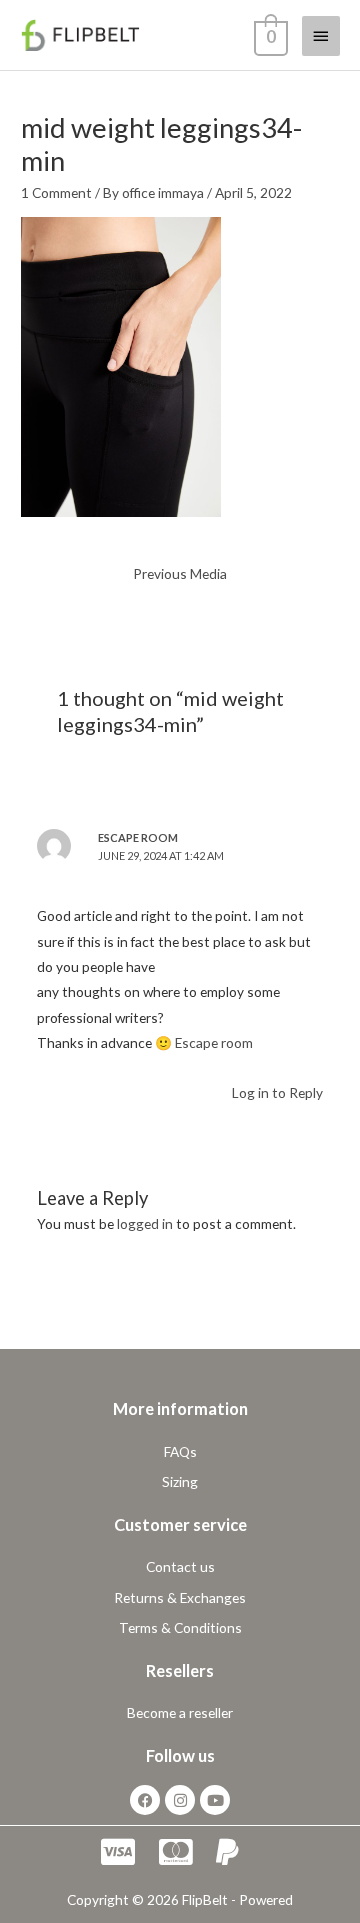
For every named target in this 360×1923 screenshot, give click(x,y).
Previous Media (180, 573)
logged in (145, 1223)
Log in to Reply (277, 1092)
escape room (138, 837)
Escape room (214, 1042)
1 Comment (56, 192)
